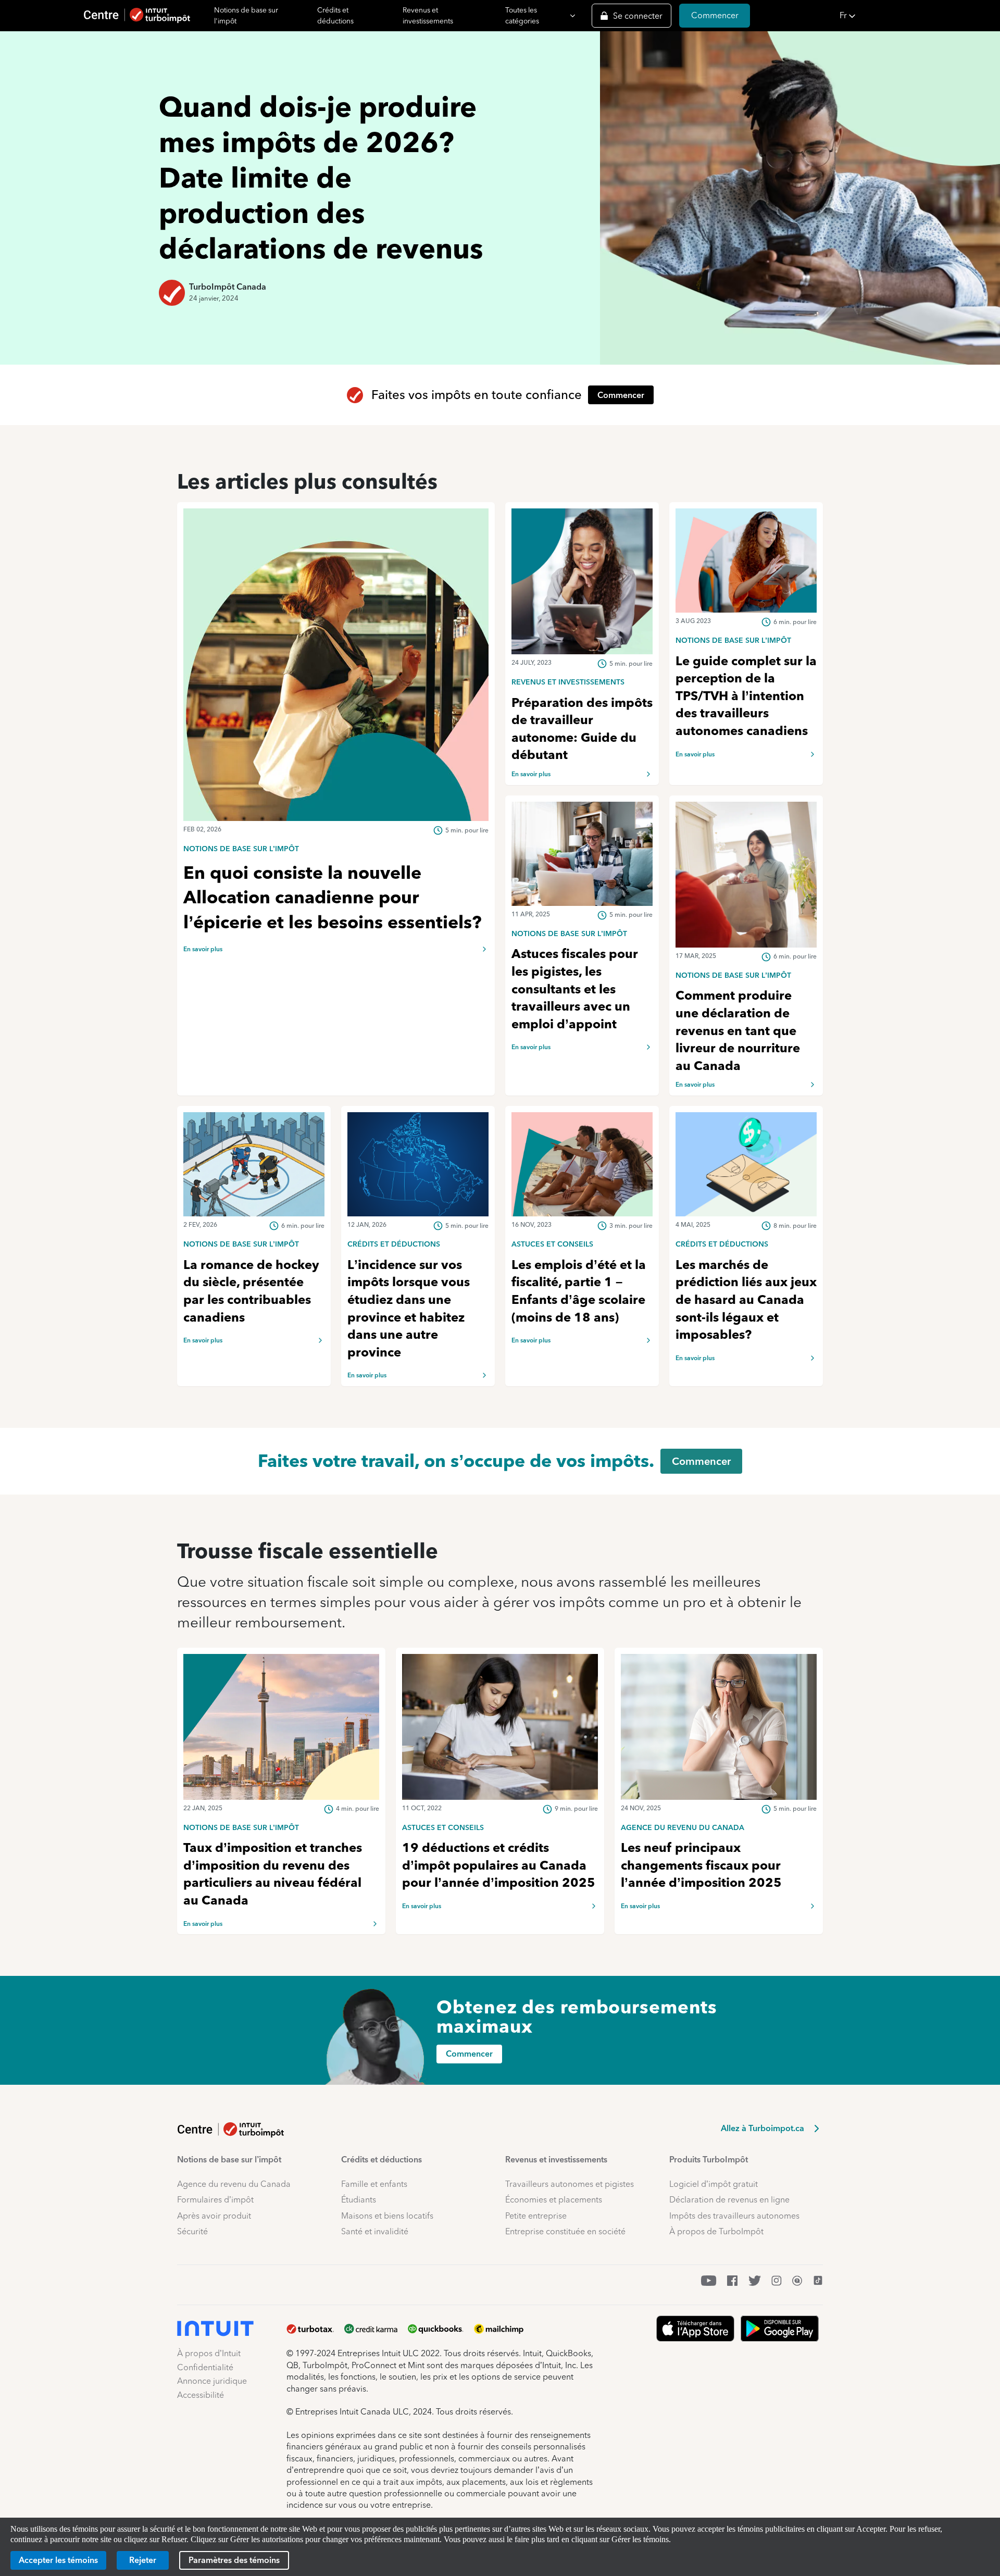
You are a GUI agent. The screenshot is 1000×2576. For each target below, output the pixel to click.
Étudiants (359, 2200)
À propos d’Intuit (209, 2353)
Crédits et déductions (335, 15)
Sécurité (192, 2231)
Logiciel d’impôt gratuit (714, 2184)
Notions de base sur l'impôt (246, 15)
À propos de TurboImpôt (716, 2231)
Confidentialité (205, 2367)
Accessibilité (201, 2395)
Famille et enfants (374, 2184)
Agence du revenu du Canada (234, 2184)
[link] (336, 848)
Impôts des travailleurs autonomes (734, 2216)
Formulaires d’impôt (215, 2200)
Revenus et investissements (428, 15)
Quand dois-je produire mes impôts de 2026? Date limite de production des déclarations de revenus (321, 178)
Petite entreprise (536, 2216)
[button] (917, 16)
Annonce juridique (212, 2381)
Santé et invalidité (375, 2231)
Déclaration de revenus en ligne (729, 2200)
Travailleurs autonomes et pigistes (570, 2184)
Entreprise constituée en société (565, 2231)
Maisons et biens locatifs (387, 2216)
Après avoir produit (214, 2216)
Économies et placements (554, 2200)
